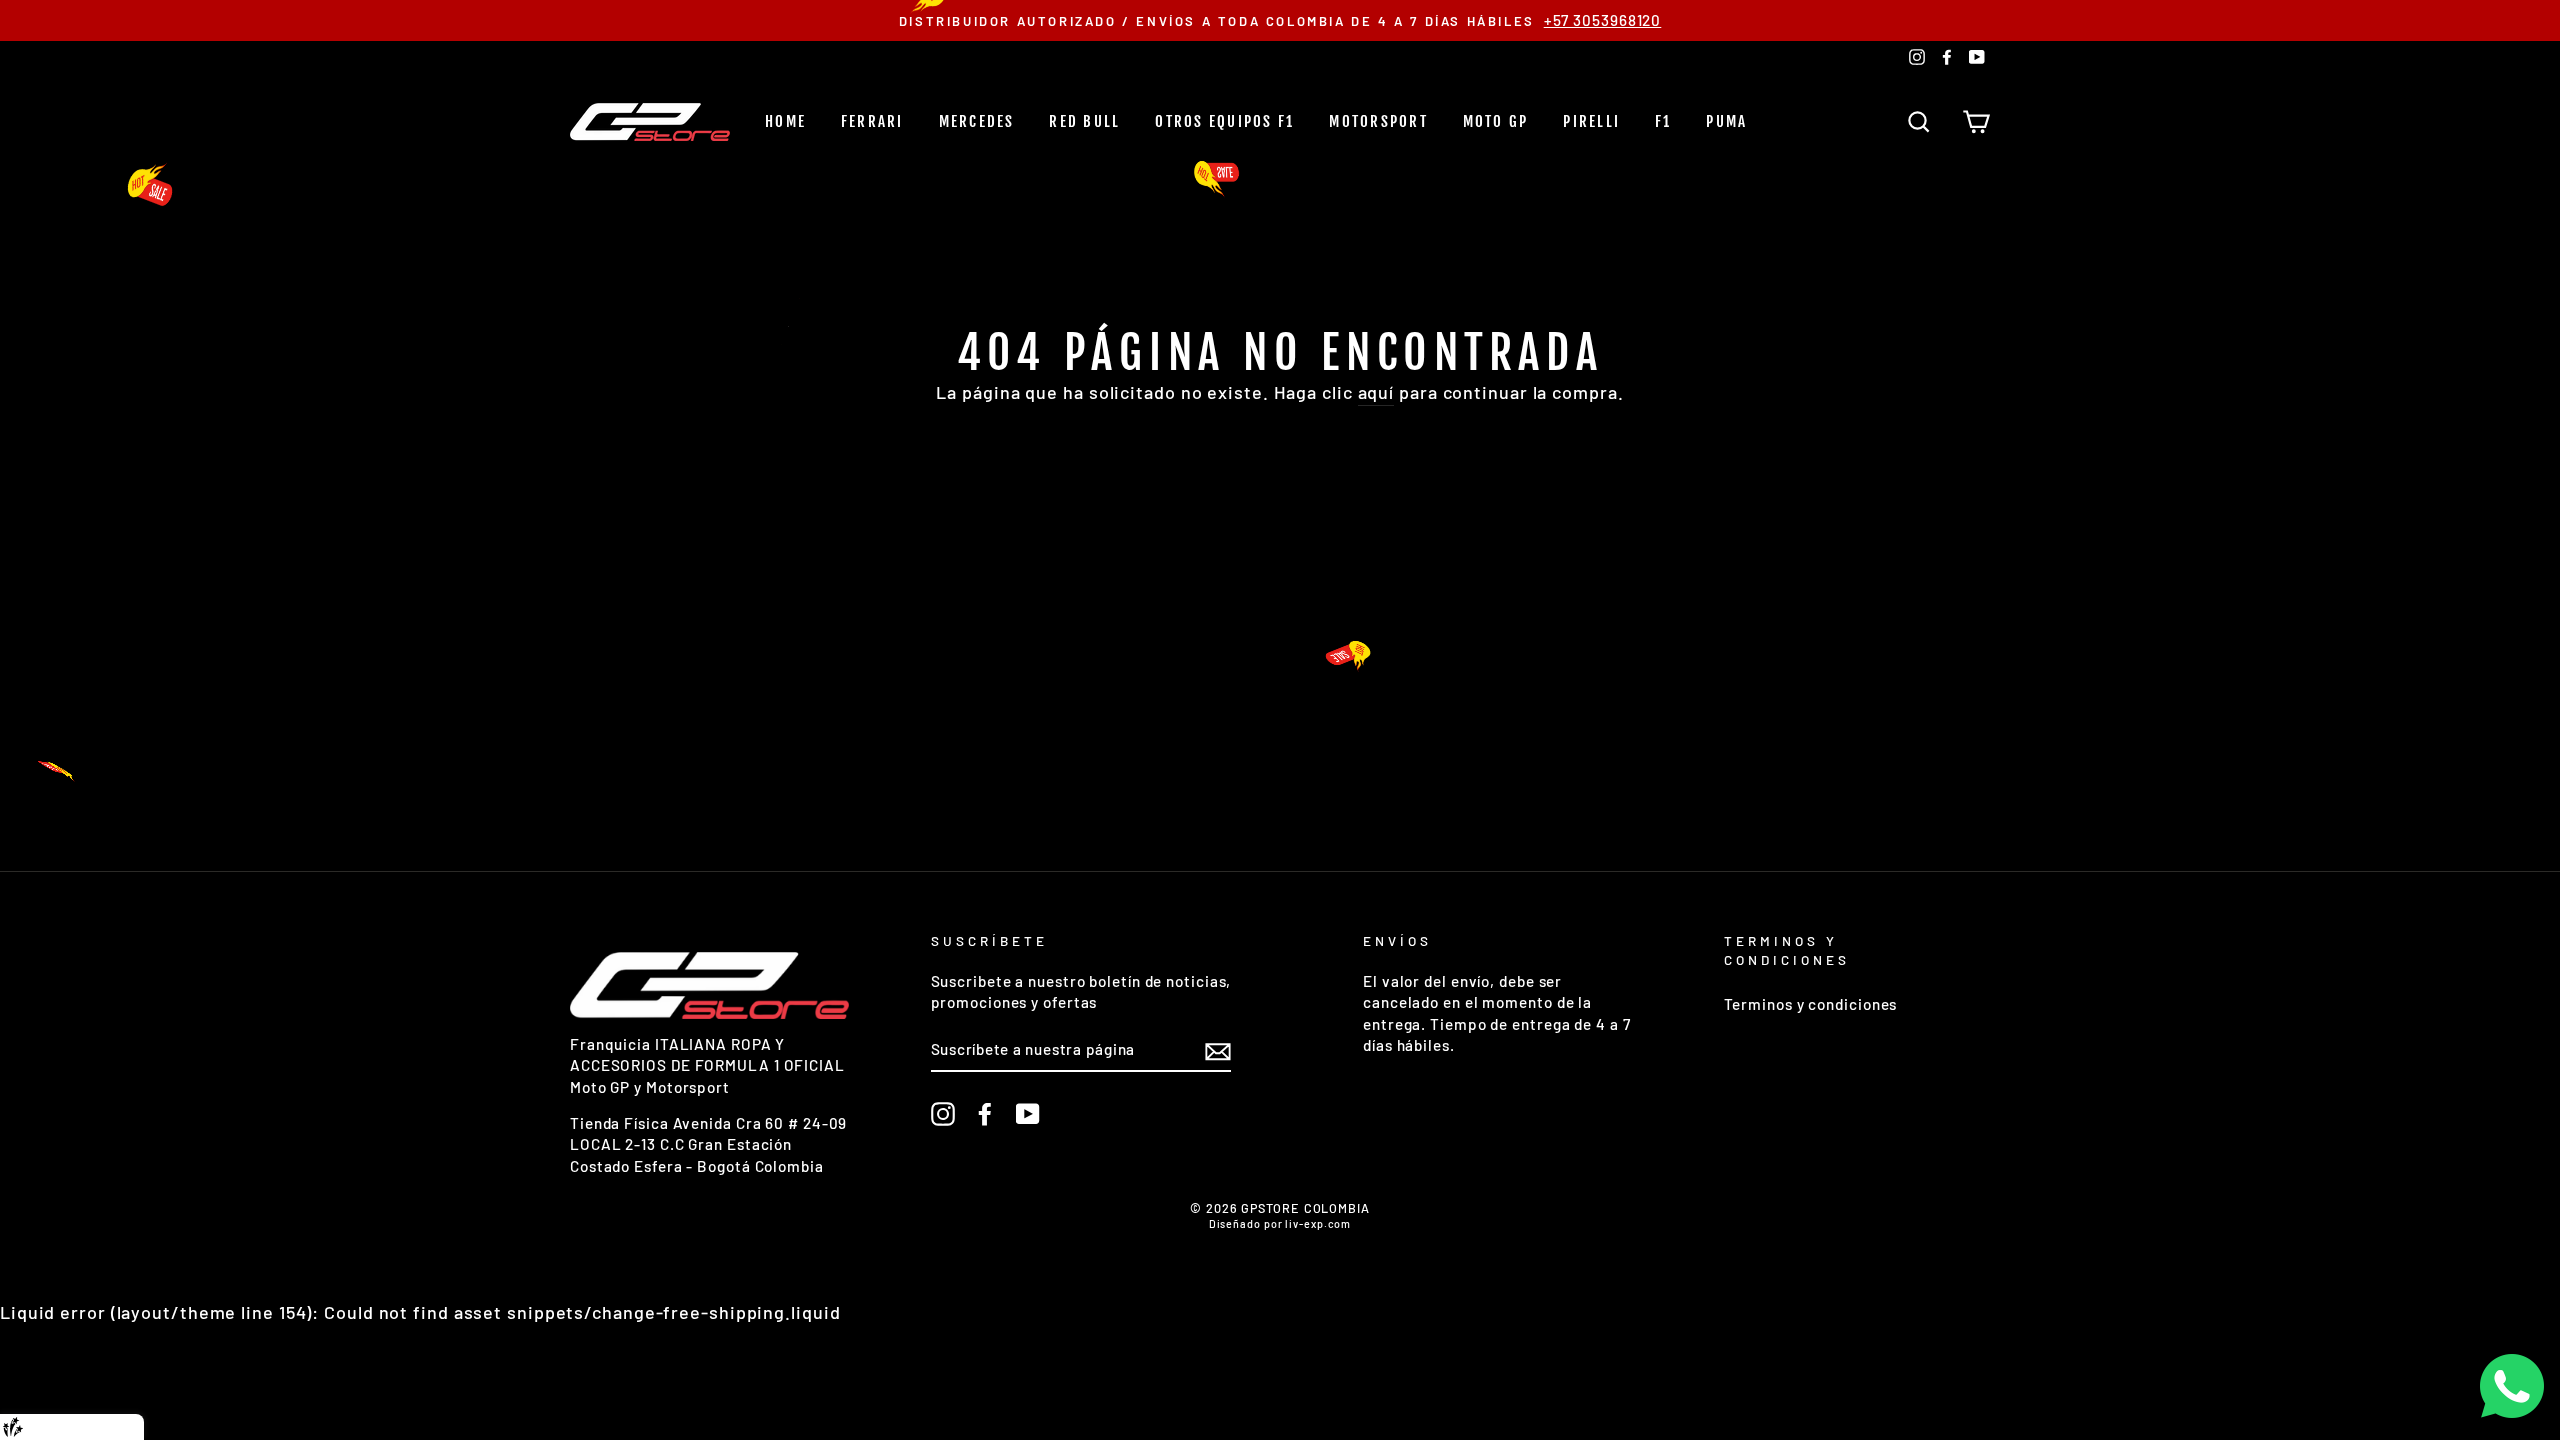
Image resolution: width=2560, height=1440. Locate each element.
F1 (1663, 121)
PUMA (1726, 121)
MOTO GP (1496, 121)
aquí (1376, 392)
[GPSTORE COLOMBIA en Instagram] (943, 1114)
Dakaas (112, 1427)
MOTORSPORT (1378, 121)
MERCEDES (977, 121)
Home (785, 121)
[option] (1280, 20)
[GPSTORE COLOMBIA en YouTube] (1028, 1114)
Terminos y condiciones (1811, 1004)
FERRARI (872, 121)
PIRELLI (1591, 121)
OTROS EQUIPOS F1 (1224, 121)
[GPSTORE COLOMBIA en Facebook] (985, 1114)
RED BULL (1084, 121)
